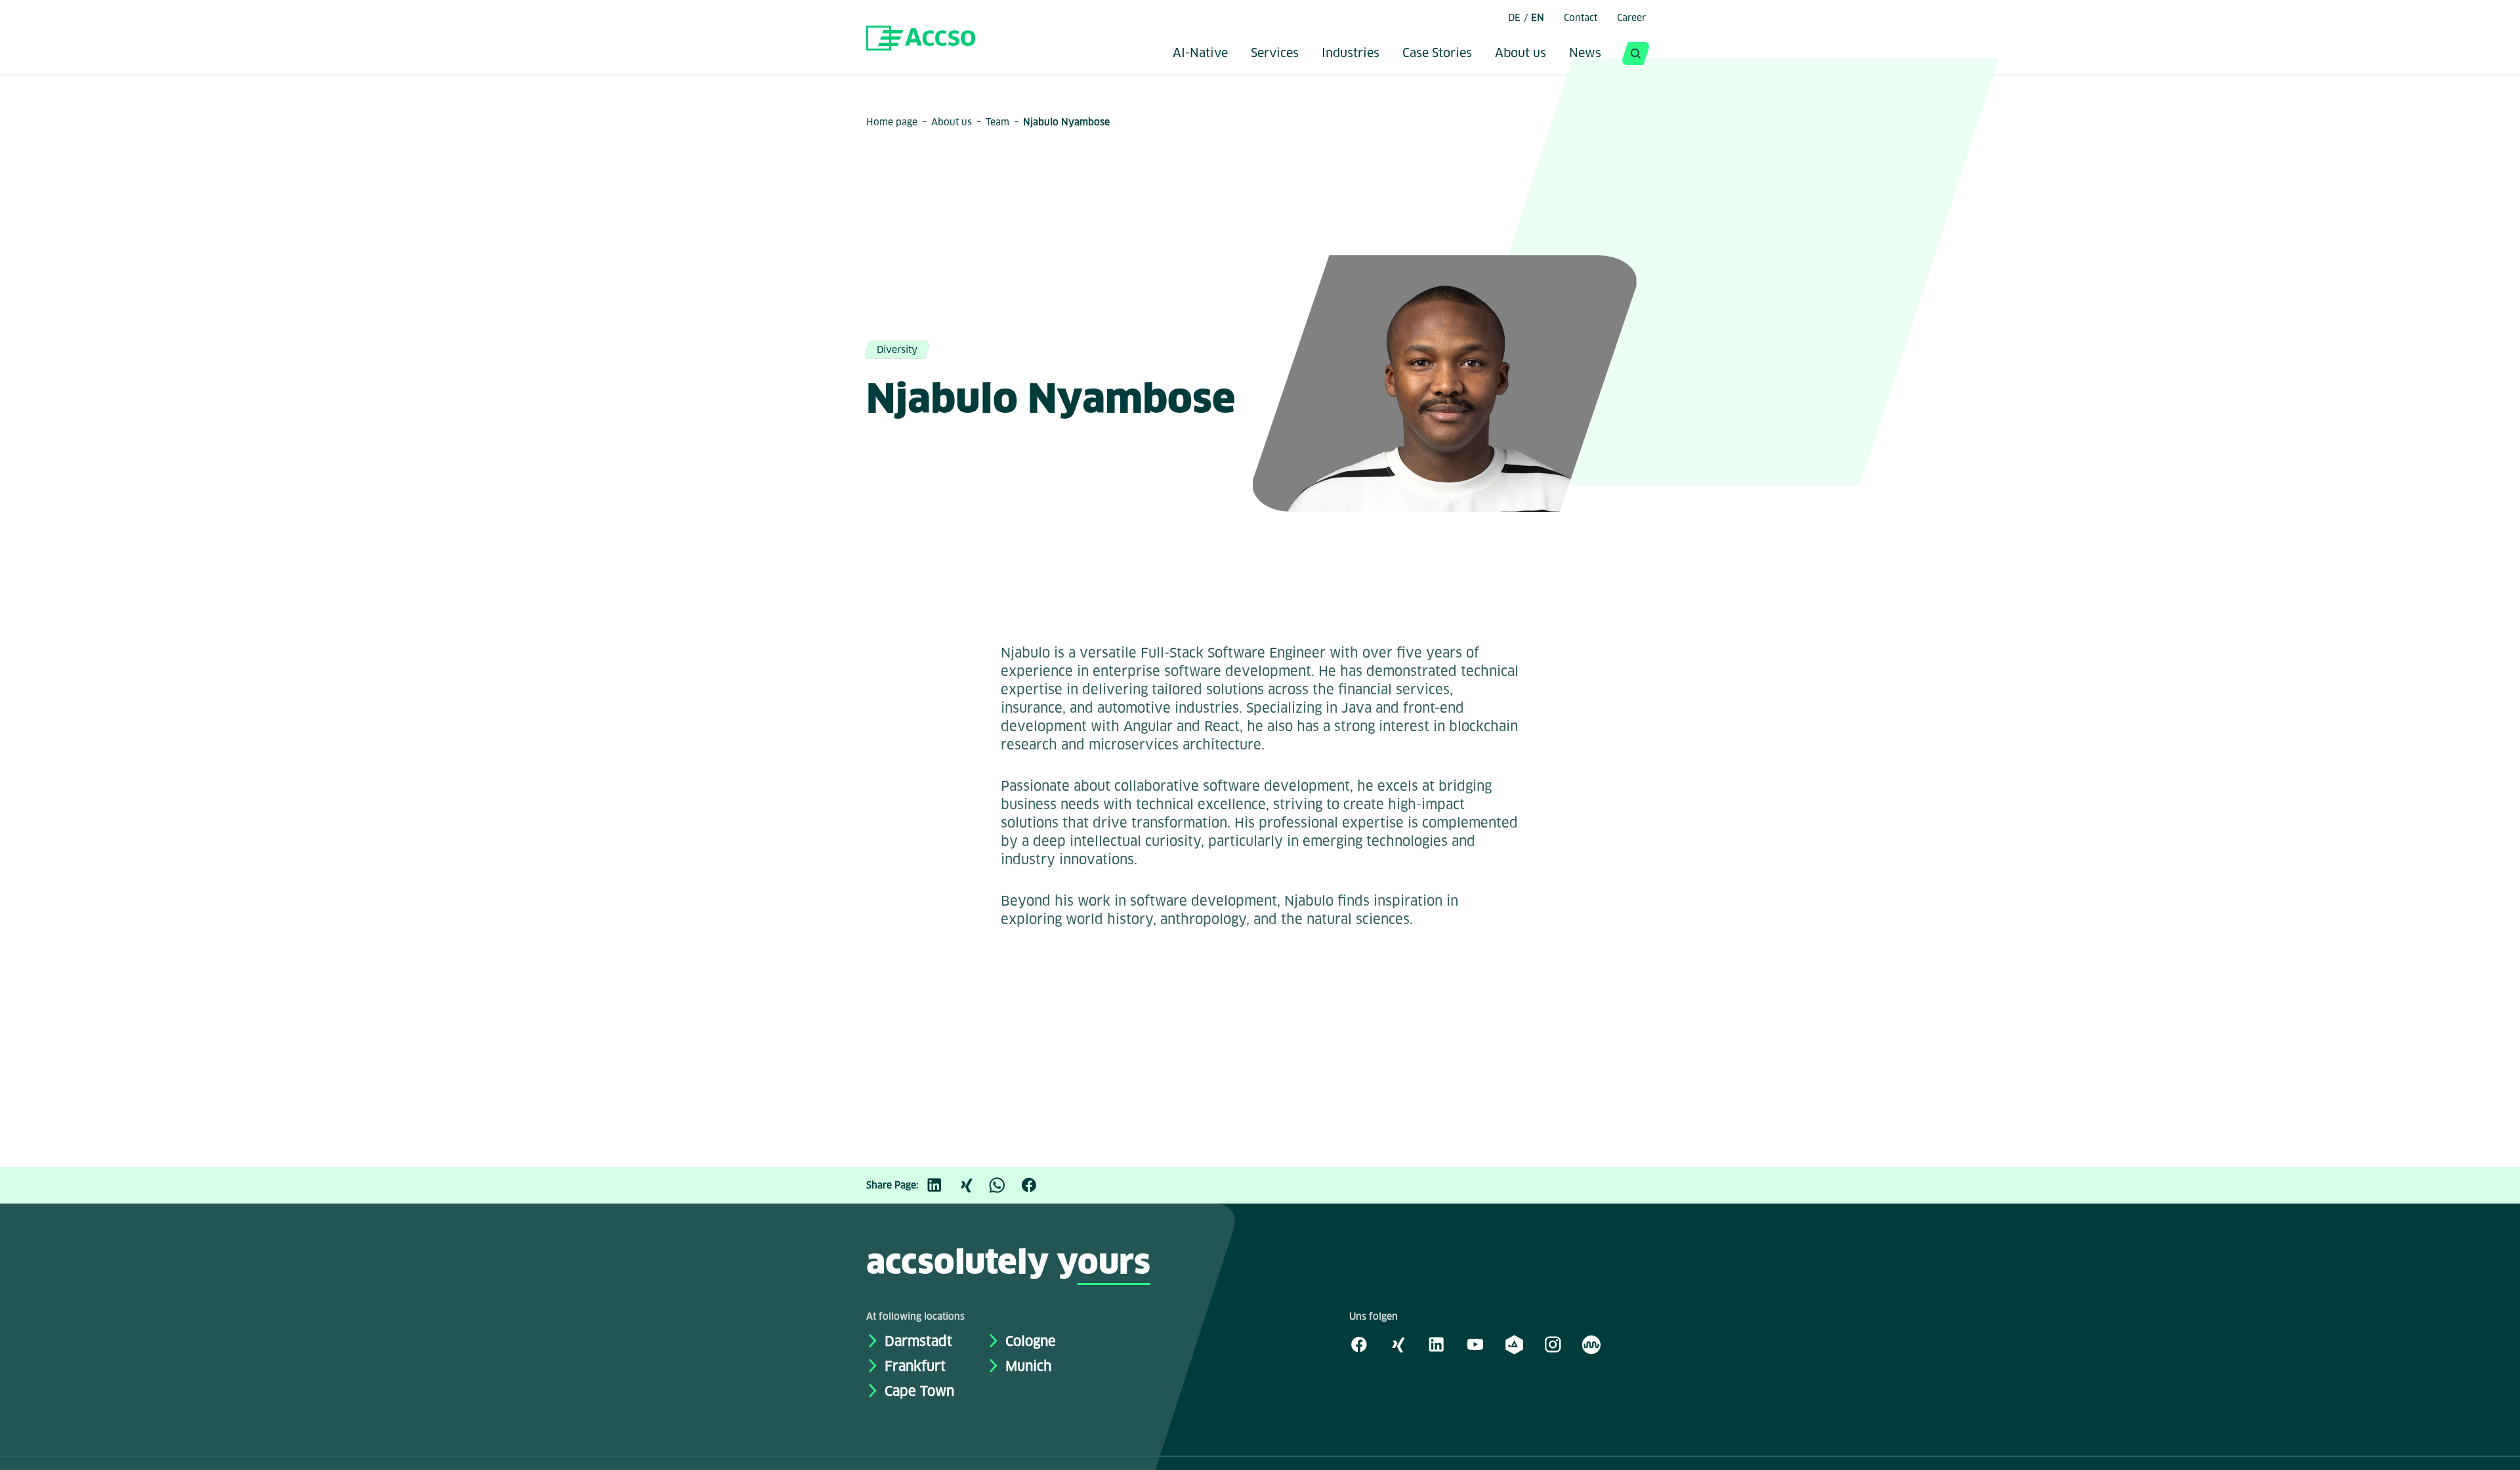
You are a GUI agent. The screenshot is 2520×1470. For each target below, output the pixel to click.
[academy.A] (1514, 1344)
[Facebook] (1036, 1185)
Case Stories (1437, 54)
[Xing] (973, 1185)
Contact (1581, 18)
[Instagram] (1553, 1344)
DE (1514, 18)
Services (1275, 54)
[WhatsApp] (1004, 1185)
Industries (1351, 54)
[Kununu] (1591, 1344)
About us (1521, 54)
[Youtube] (1475, 1344)
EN (1538, 18)
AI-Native (1200, 54)
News (1585, 54)
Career (1631, 18)
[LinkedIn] (941, 1185)
